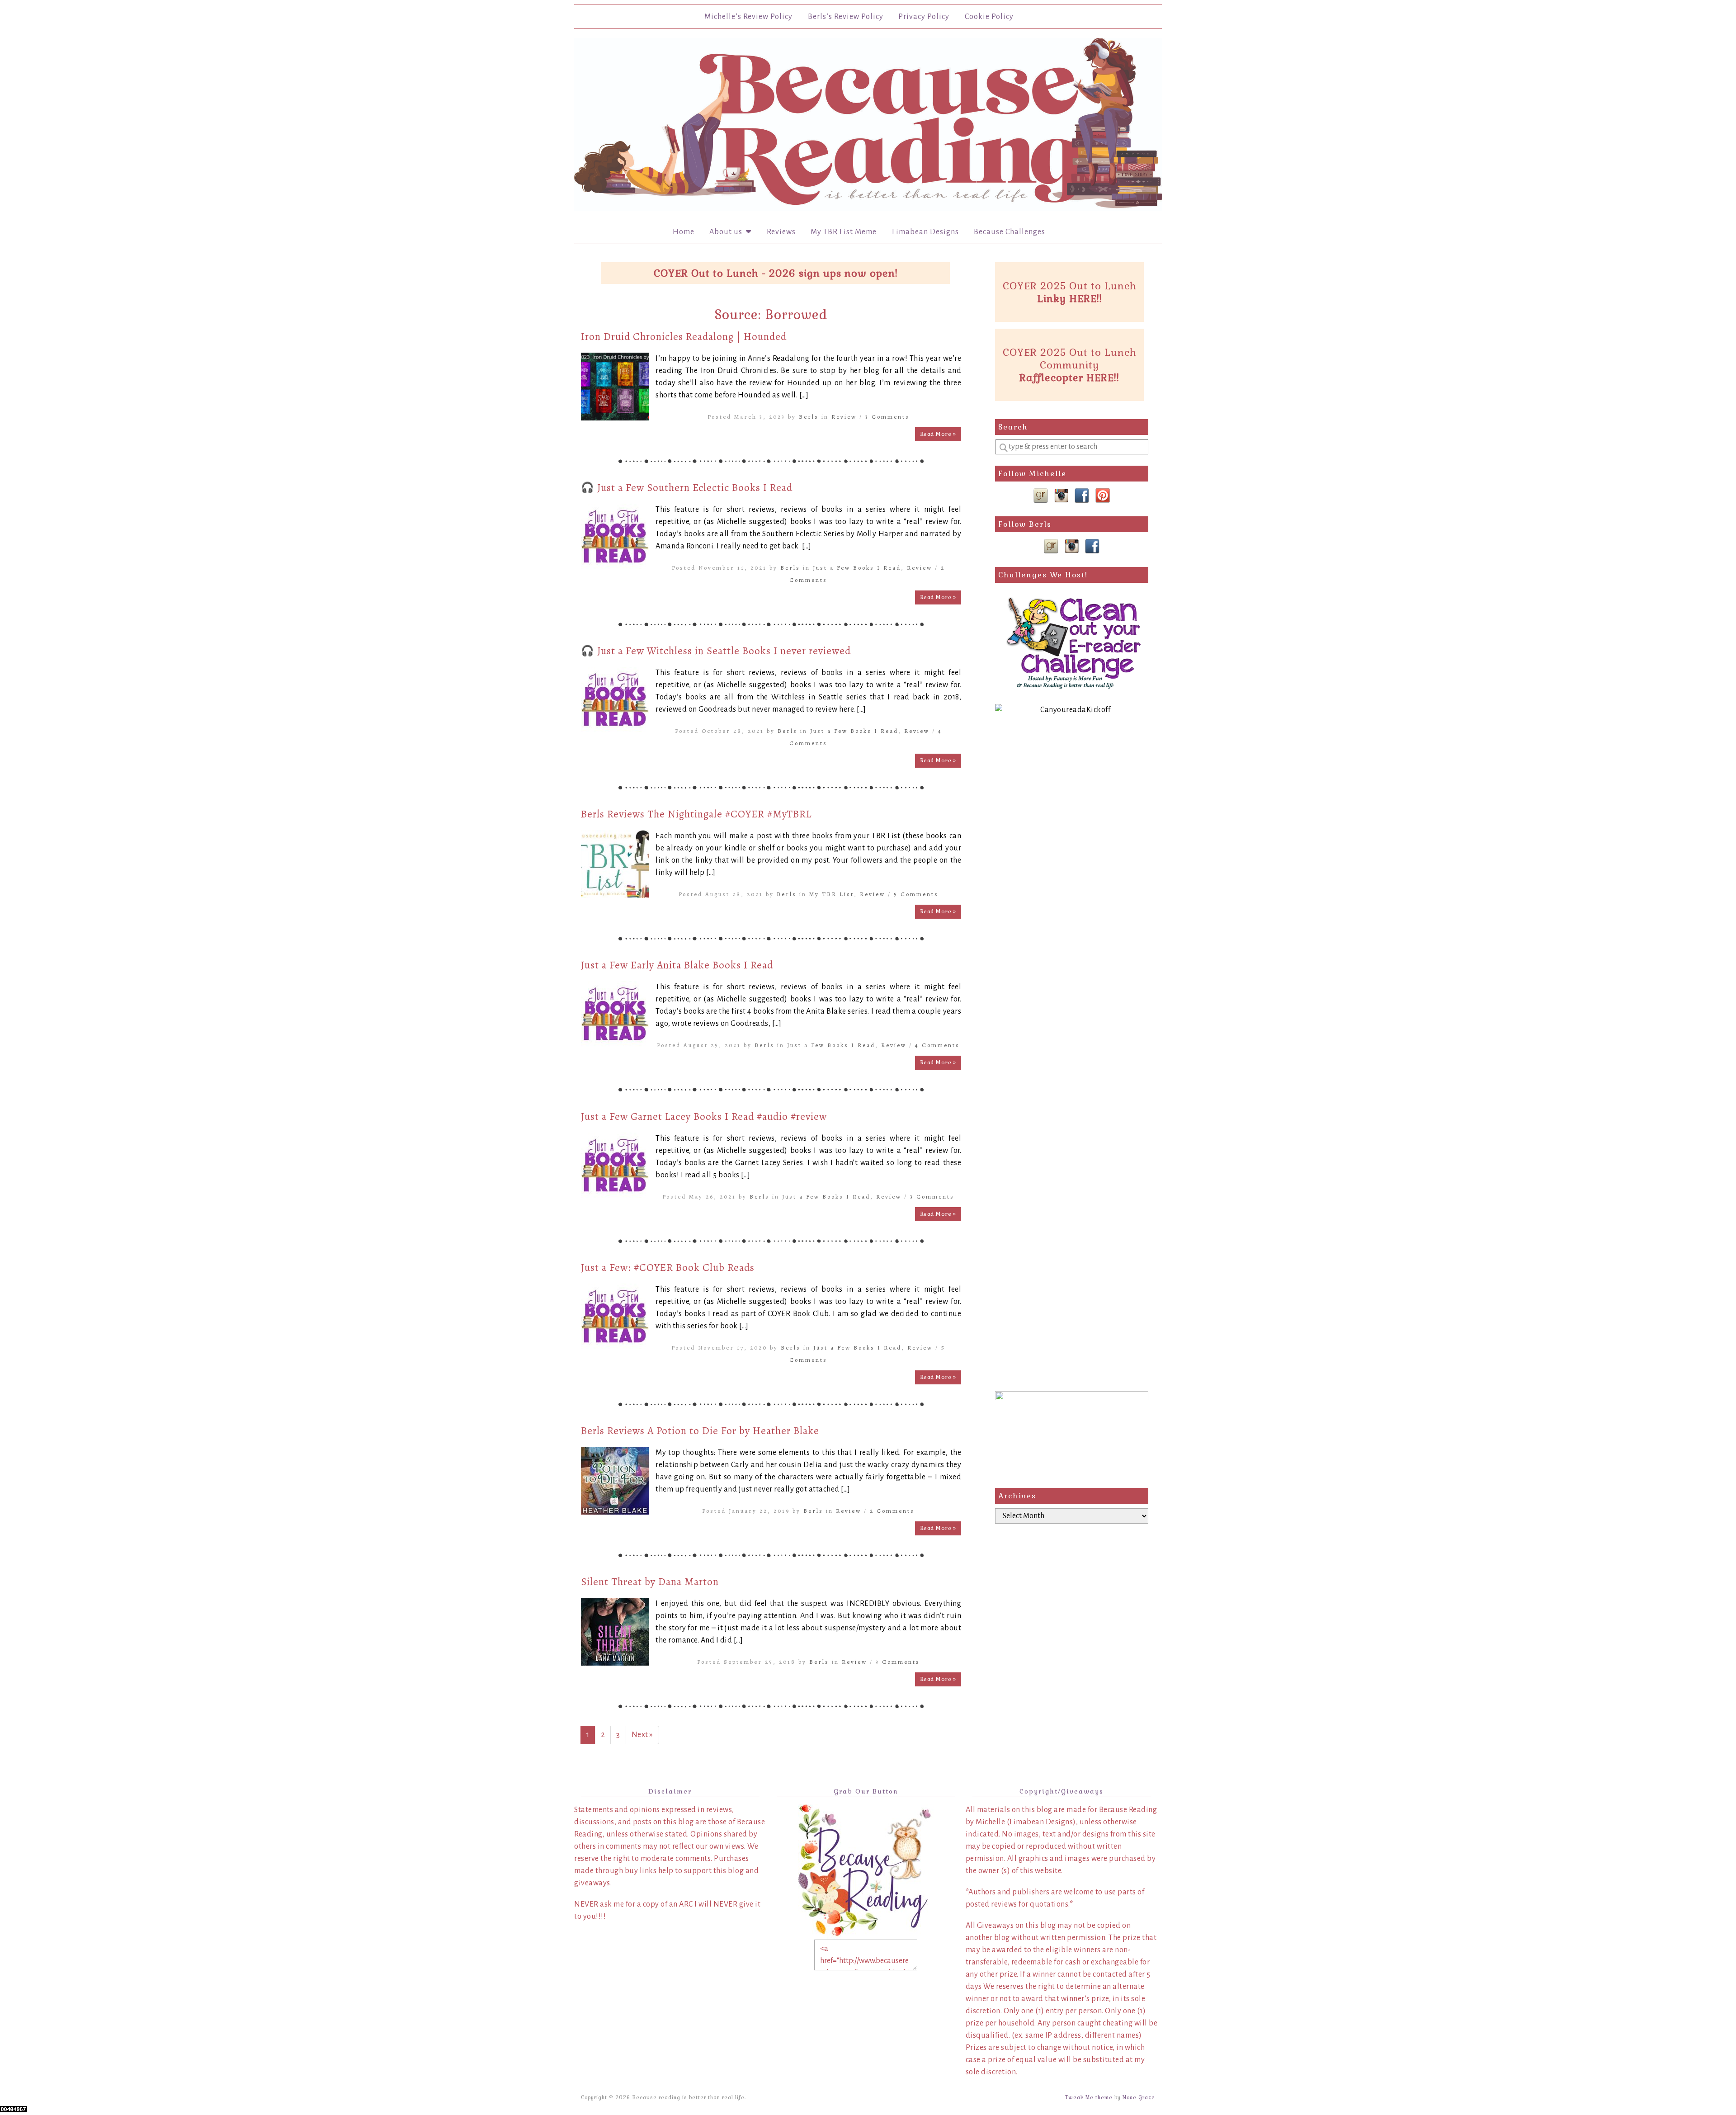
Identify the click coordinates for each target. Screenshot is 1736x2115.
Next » (642, 1735)
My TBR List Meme (844, 232)
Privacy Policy (924, 17)
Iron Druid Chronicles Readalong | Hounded (684, 337)
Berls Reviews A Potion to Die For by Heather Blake (700, 1431)
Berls (809, 417)
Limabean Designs (925, 232)
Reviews (781, 232)
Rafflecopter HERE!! (1069, 378)
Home (684, 232)
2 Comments (892, 1511)
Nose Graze (1139, 2097)
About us (728, 232)
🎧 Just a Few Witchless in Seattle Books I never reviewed (716, 651)
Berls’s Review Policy (846, 17)
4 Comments (937, 1045)
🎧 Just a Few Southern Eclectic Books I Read (687, 488)
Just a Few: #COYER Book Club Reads (668, 1268)
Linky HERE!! (1070, 298)
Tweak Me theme (1089, 2097)
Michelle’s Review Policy (748, 17)
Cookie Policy (989, 17)
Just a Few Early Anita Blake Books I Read (677, 965)
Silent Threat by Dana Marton (650, 1582)
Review (844, 417)
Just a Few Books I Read (857, 568)
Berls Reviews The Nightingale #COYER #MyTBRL (696, 814)
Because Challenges (1010, 232)
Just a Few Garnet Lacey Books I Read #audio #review (704, 1117)
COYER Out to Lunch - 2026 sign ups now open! (776, 273)
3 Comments (887, 417)
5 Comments (916, 894)
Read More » (938, 434)
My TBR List (832, 894)
